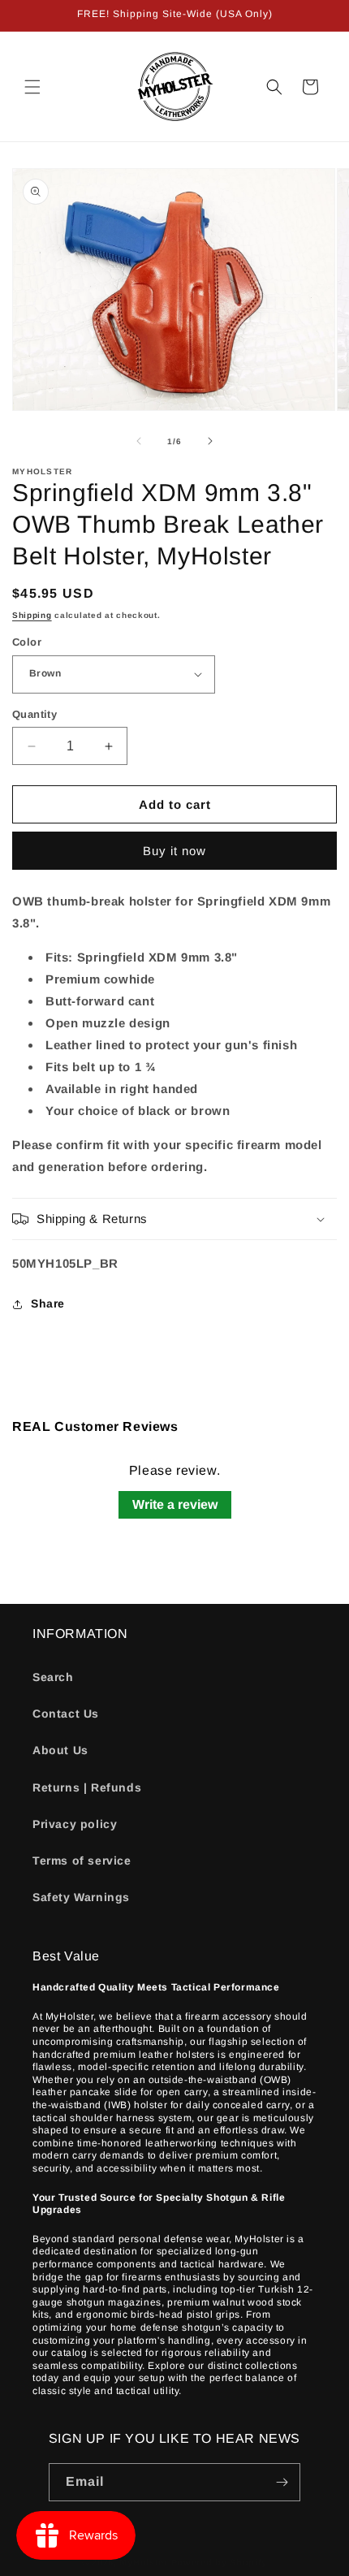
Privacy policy (75, 1824)
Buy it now (174, 851)
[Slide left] (139, 441)
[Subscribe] (282, 2482)
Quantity (34, 714)
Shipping (32, 615)
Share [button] (48, 1303)
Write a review (175, 1504)
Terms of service (82, 1861)
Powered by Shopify (220, 2562)
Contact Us (66, 1714)
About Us (60, 1750)
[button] (32, 87)
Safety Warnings (81, 1897)
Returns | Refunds (87, 1787)
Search (53, 1677)
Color (27, 642)
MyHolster (143, 2562)
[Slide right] (210, 441)
